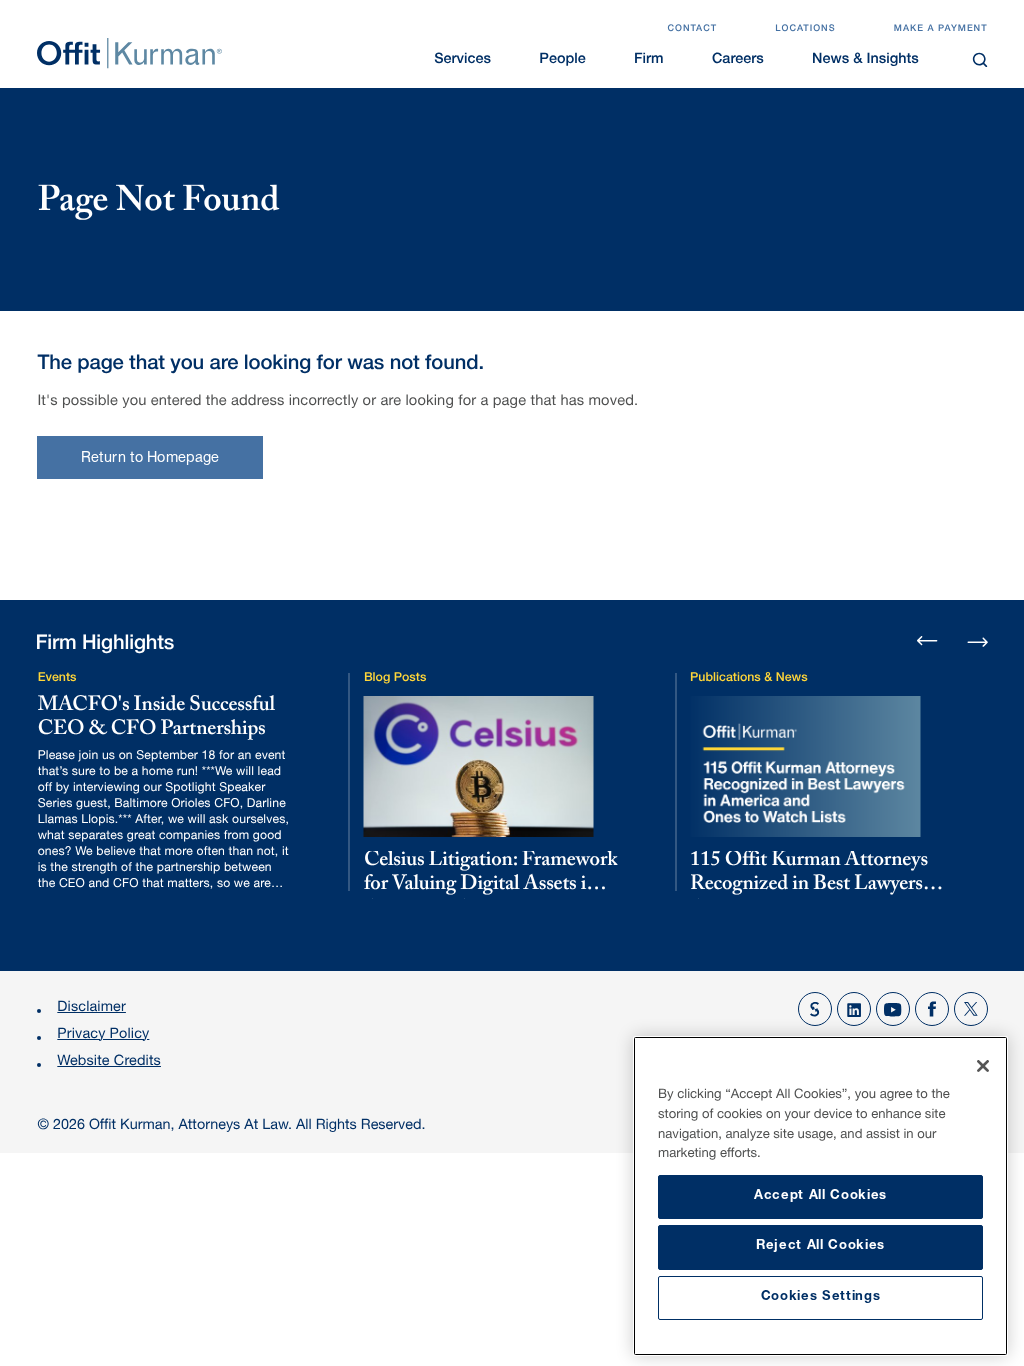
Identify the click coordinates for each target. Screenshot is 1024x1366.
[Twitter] (971, 1009)
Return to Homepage (150, 459)
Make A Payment (941, 29)
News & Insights (865, 61)
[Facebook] (932, 1009)
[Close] (983, 1066)
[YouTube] (893, 1009)
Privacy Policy (103, 1036)
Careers (738, 61)
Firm (649, 61)
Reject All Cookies (820, 1246)
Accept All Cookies (820, 1196)
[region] (820, 1196)
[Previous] (927, 642)
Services (462, 61)
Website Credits (109, 1063)
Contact (692, 29)
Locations (805, 29)
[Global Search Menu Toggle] (979, 59)
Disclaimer (91, 1009)
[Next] (977, 639)
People (562, 61)
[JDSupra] (815, 1009)
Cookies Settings (821, 1297)
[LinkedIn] (854, 1009)
